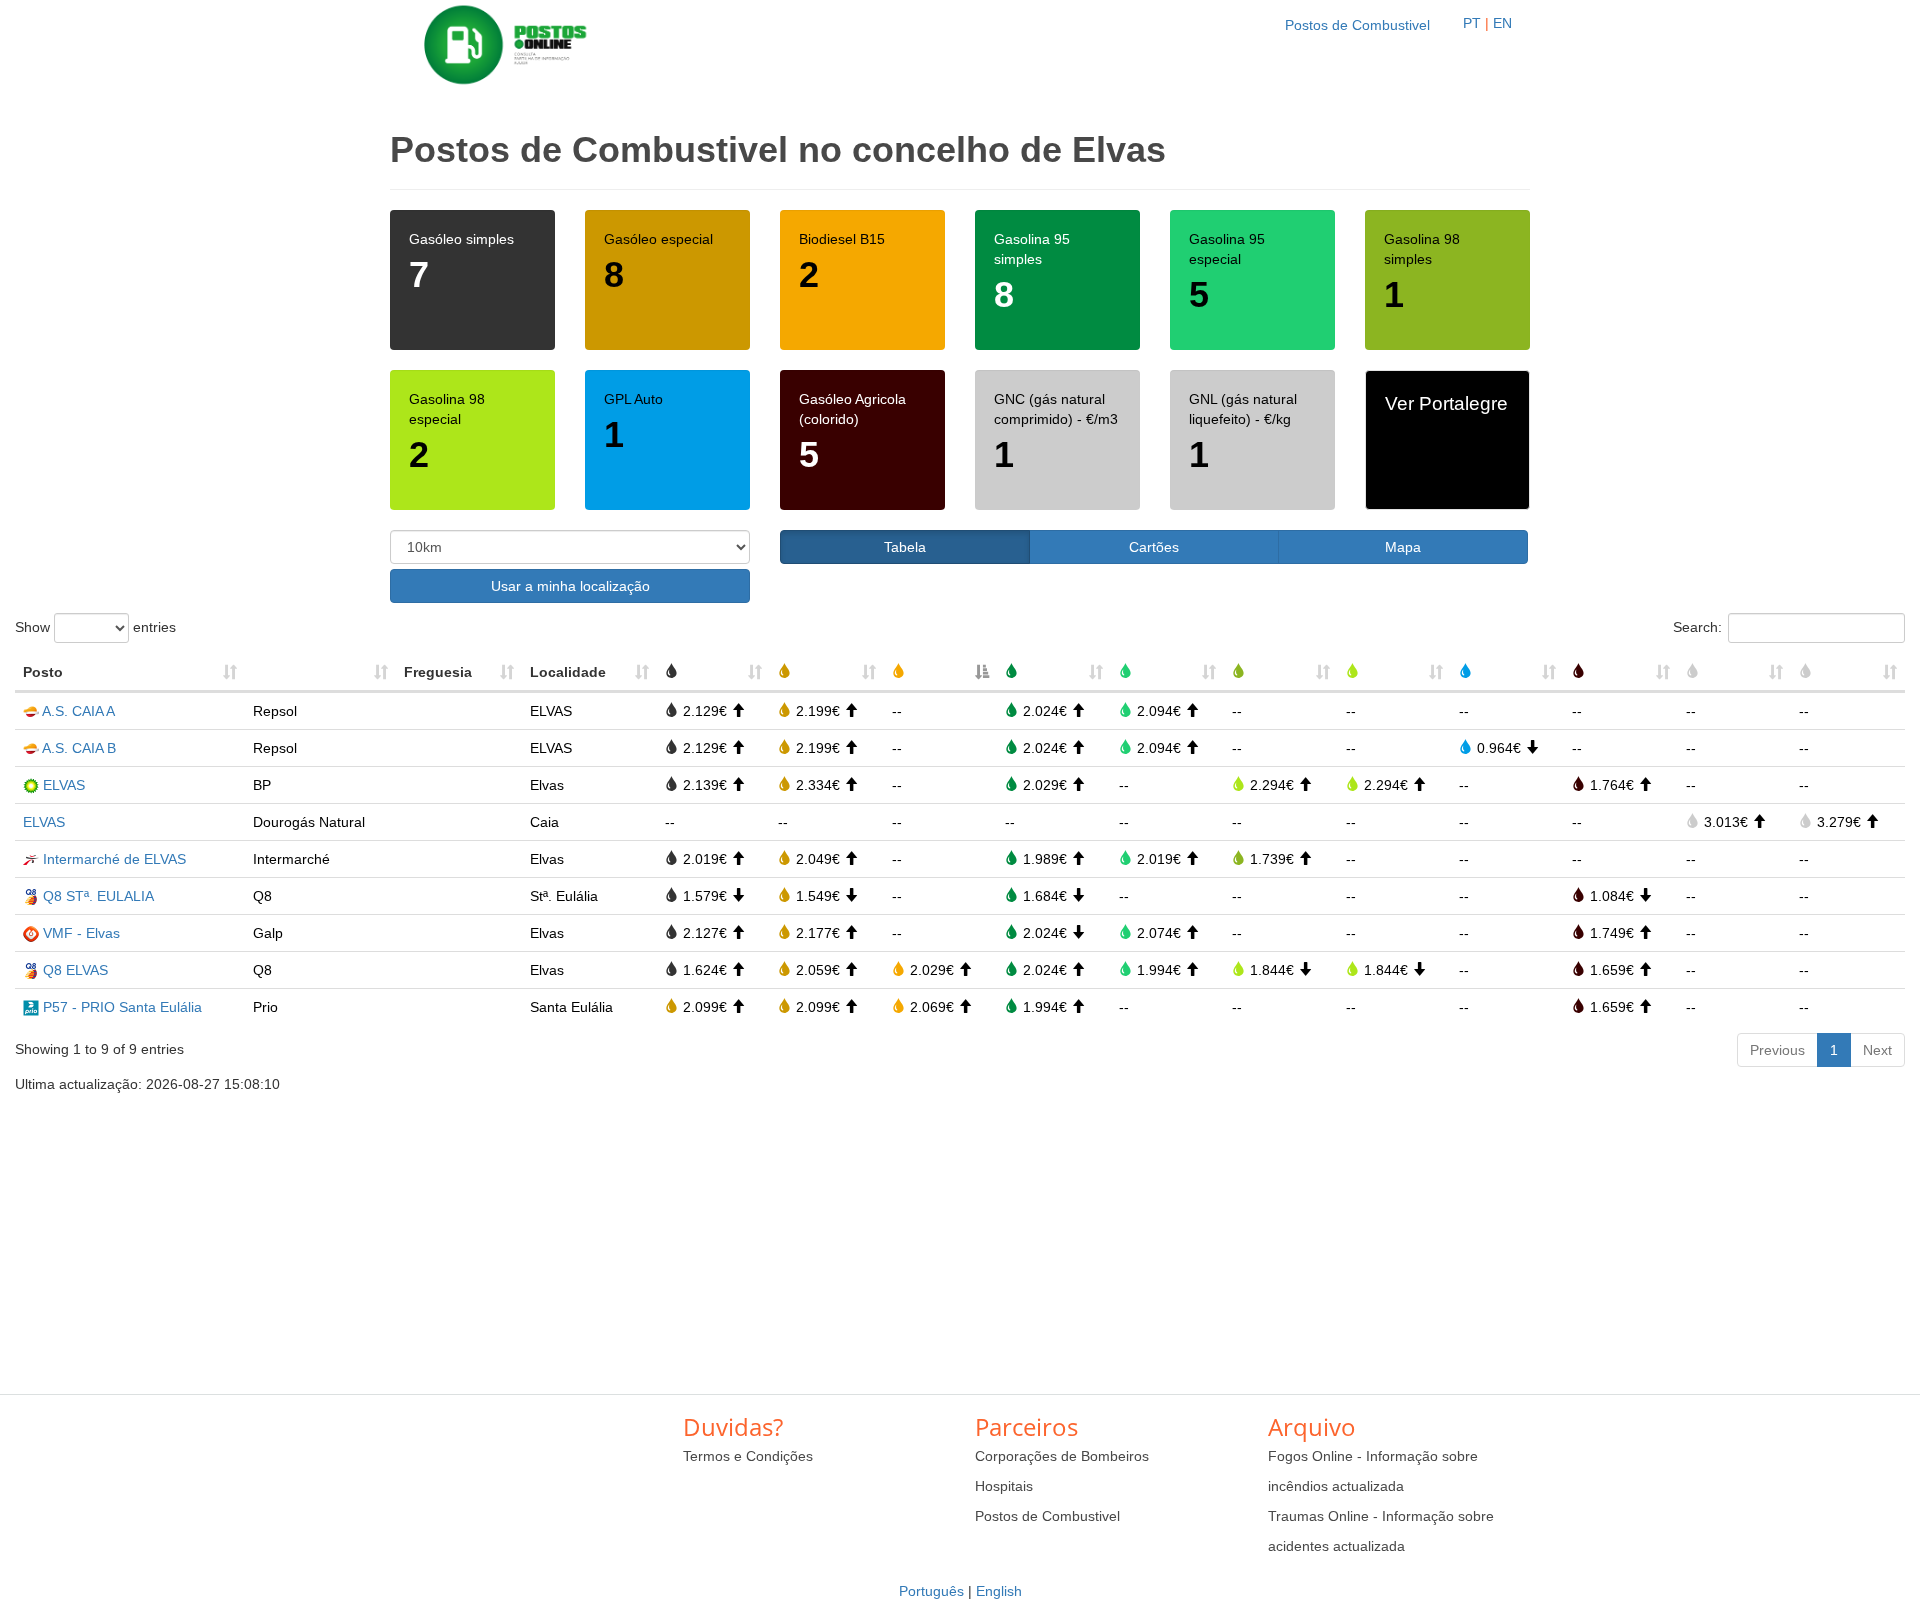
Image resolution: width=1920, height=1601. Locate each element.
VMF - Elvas (81, 933)
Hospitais (1004, 1486)
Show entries (95, 626)
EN (1502, 23)
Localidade (568, 672)
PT (1472, 23)
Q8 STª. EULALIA (98, 896)
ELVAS (64, 785)
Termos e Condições (748, 1456)
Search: (1697, 626)
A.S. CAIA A (78, 711)
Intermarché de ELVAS (114, 859)
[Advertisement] (960, 1234)
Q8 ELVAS (75, 970)
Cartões (1154, 547)
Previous (1777, 1050)
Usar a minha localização (570, 586)
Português (931, 1591)
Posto (43, 672)
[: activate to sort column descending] (940, 673)
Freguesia (438, 672)
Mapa (1403, 547)
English (999, 1591)
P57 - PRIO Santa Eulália (122, 1007)
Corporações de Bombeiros (1062, 1456)
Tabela (905, 547)
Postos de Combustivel (1357, 25)
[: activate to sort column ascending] (320, 673)
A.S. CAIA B (79, 748)
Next (1877, 1050)
